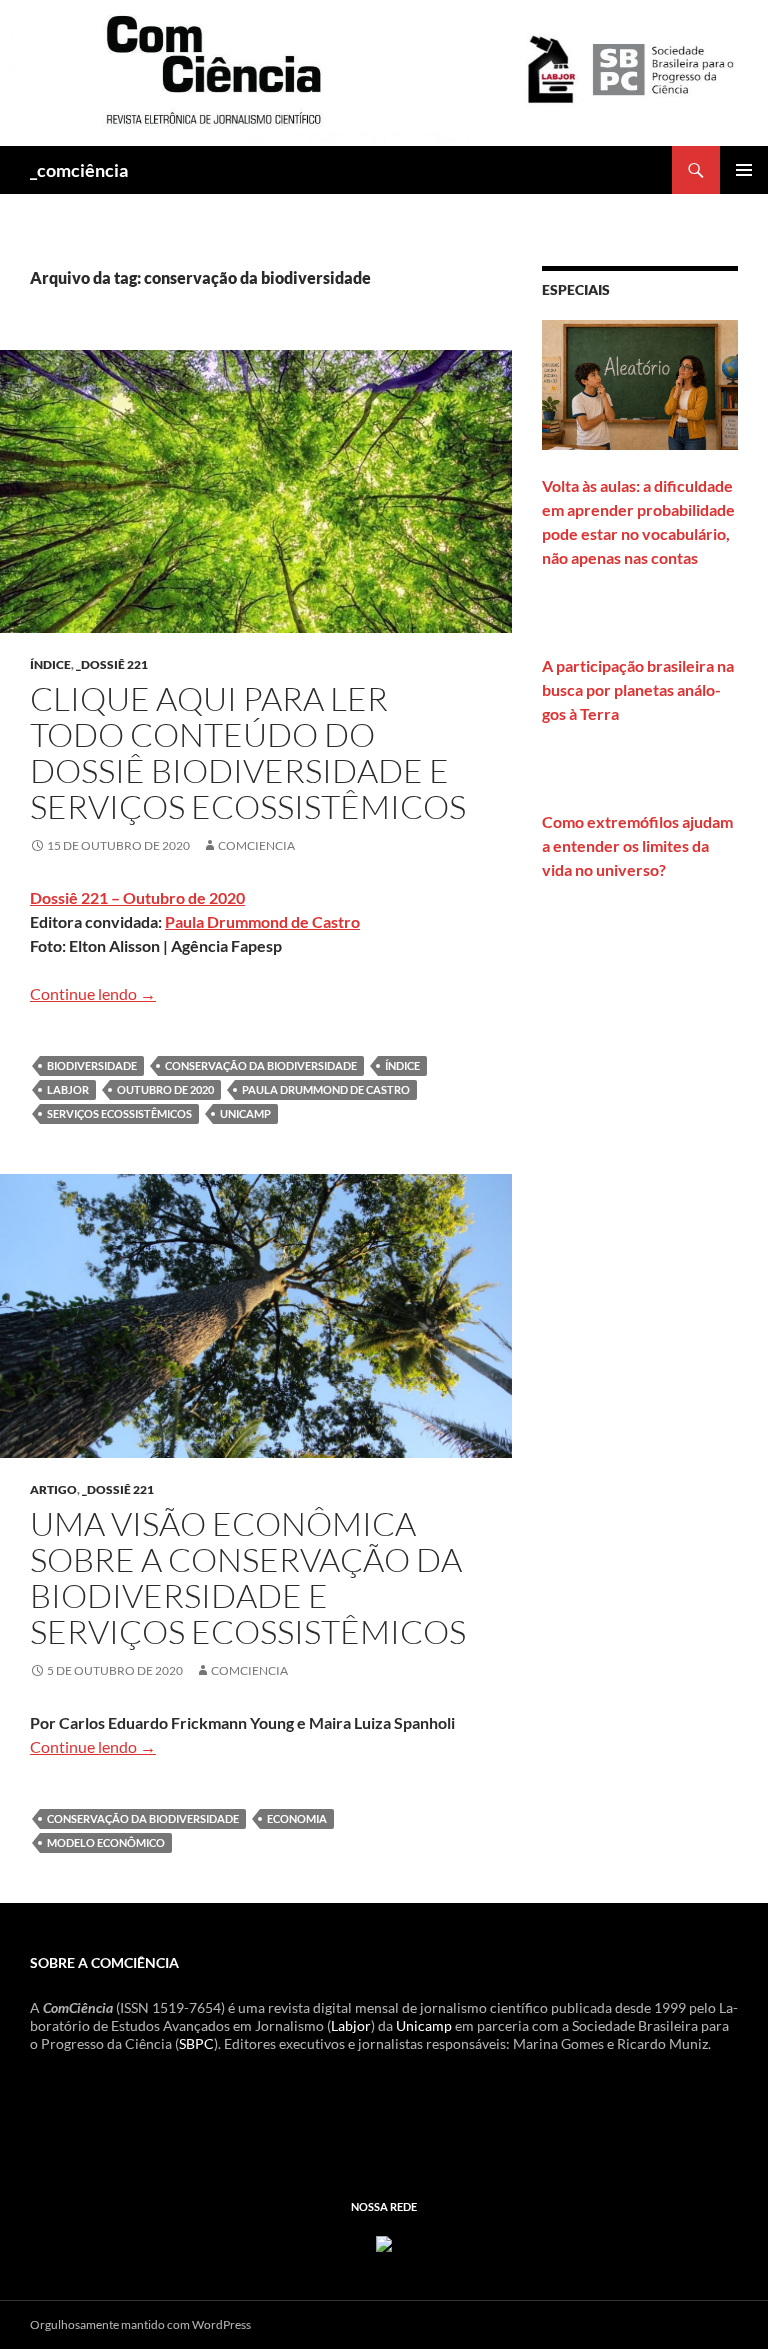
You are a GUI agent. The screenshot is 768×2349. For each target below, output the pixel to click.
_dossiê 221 (112, 664)
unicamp (245, 1113)
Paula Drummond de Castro (262, 921)
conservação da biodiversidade (261, 1065)
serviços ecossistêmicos (119, 1113)
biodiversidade (92, 1065)
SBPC (196, 2043)
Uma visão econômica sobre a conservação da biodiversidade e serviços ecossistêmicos (248, 1577)
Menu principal (744, 170)
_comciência (79, 170)
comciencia (256, 845)
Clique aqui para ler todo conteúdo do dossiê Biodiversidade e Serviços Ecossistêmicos (248, 752)
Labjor (68, 1089)
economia (297, 1818)
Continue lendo (93, 993)
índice (50, 664)
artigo (53, 1489)
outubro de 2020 (165, 1089)
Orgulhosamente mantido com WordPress (140, 2324)
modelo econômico (106, 1842)
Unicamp (424, 2025)
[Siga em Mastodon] (384, 2241)
